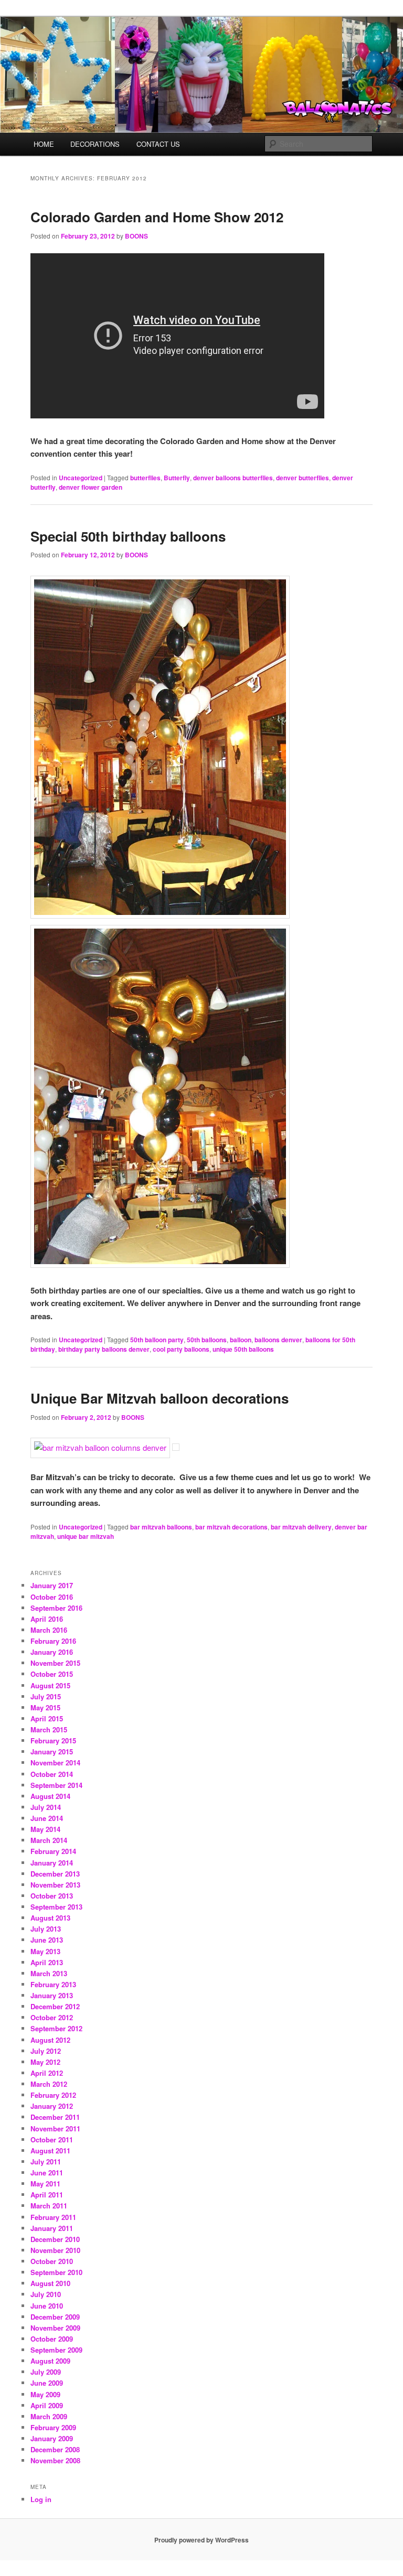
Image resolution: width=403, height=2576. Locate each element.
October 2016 (52, 1597)
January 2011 (52, 2228)
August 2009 (50, 2361)
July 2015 (46, 1696)
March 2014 (49, 1840)
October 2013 (52, 1896)
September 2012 (56, 2028)
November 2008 (55, 2460)
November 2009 (55, 2328)
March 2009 (49, 2416)
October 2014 (52, 1774)
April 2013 (47, 1962)
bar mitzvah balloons (161, 1527)
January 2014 (52, 1863)
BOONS (136, 236)
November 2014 (55, 1763)
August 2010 (50, 2283)
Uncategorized (81, 478)
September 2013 (56, 1907)
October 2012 (52, 2017)
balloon (241, 1340)
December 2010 (55, 2239)
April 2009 (47, 2405)
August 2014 (50, 1796)
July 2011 (46, 2162)
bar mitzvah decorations (231, 1527)
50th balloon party (157, 1340)
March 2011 (49, 2206)
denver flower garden (91, 487)
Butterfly (177, 478)
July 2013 (46, 1929)
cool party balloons (181, 1349)
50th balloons (207, 1340)
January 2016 (52, 1652)
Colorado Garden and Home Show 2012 (157, 217)
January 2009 (52, 2438)
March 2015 (49, 1729)
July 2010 (46, 2294)
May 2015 (45, 1707)
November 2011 (55, 2128)
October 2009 (52, 2339)
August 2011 (50, 2151)
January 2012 (52, 2106)
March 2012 (49, 2084)
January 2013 (52, 1995)
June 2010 (47, 2306)
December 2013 (55, 1874)
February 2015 (53, 1740)
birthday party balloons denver (104, 1349)
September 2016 (56, 1608)
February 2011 (53, 2217)
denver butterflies (303, 478)
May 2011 (45, 2184)
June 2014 (47, 1818)
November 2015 (55, 1663)
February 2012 (53, 2095)
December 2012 (55, 2006)
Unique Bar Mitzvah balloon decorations (160, 1398)
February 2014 (53, 1851)
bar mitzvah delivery (301, 1527)
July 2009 (46, 2372)
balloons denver (278, 1340)
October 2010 (52, 2261)
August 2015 (50, 1685)
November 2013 (55, 1885)
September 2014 (56, 1785)
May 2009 (45, 2394)
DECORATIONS (95, 144)
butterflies (145, 478)
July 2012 (46, 2051)
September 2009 (56, 2350)
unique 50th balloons (243, 1349)
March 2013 (49, 1973)
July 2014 (46, 1807)
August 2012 (50, 2040)
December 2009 (55, 2317)
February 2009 (53, 2427)
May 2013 (45, 1951)
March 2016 (49, 1630)
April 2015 (47, 1718)
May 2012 (45, 2062)
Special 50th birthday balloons (128, 536)
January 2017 (52, 1585)
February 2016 (53, 1641)
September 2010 (56, 2272)
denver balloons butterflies (233, 478)
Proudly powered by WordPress (201, 2540)
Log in (41, 2499)
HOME (44, 144)
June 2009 (47, 2383)
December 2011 (55, 2117)
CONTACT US (158, 144)
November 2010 (55, 2250)
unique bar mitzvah (86, 1536)
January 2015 (52, 1752)
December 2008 (55, 2449)
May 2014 (45, 1829)
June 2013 (47, 1940)
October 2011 (52, 2140)
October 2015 (52, 1674)
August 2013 (50, 1918)
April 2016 (47, 1619)
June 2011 (47, 2173)
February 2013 (53, 1984)
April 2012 (47, 2073)
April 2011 (47, 2195)
